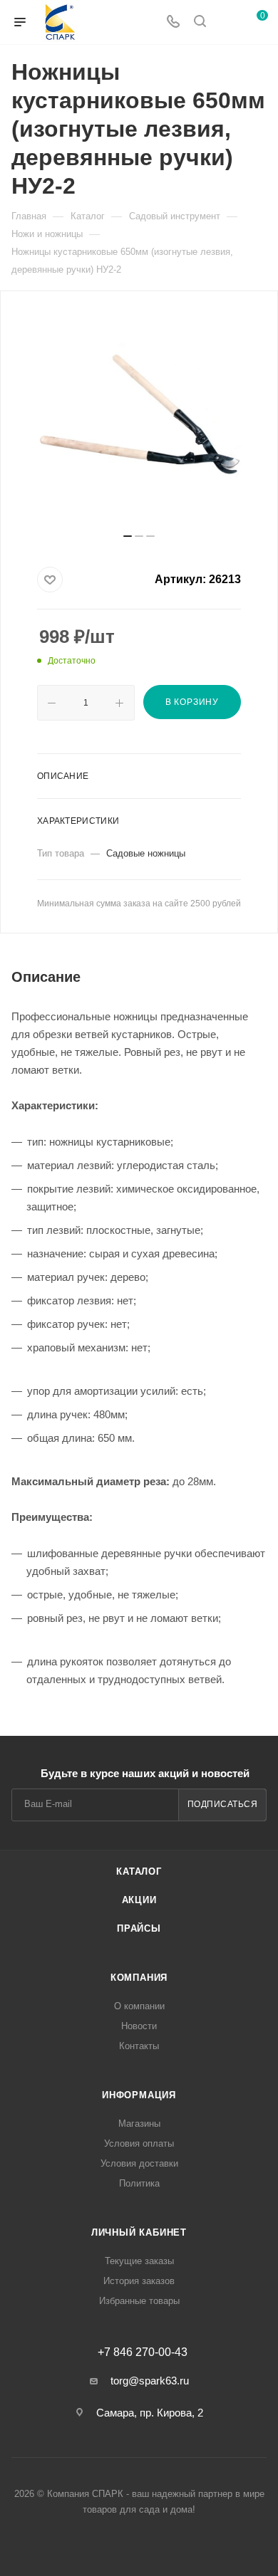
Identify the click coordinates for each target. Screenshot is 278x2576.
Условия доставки (139, 2163)
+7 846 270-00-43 (143, 2352)
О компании (139, 2006)
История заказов (139, 2281)
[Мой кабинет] (227, 22)
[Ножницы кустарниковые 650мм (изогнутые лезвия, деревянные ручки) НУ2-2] (139, 417)
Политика (139, 2183)
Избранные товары (139, 2301)
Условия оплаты (139, 2143)
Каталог (139, 1871)
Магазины (139, 2124)
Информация (139, 2095)
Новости (139, 2026)
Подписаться (223, 1804)
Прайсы (139, 1928)
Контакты (139, 2046)
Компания (139, 1978)
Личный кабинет (139, 2232)
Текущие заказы (139, 2261)
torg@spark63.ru (150, 2381)
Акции (139, 1900)
